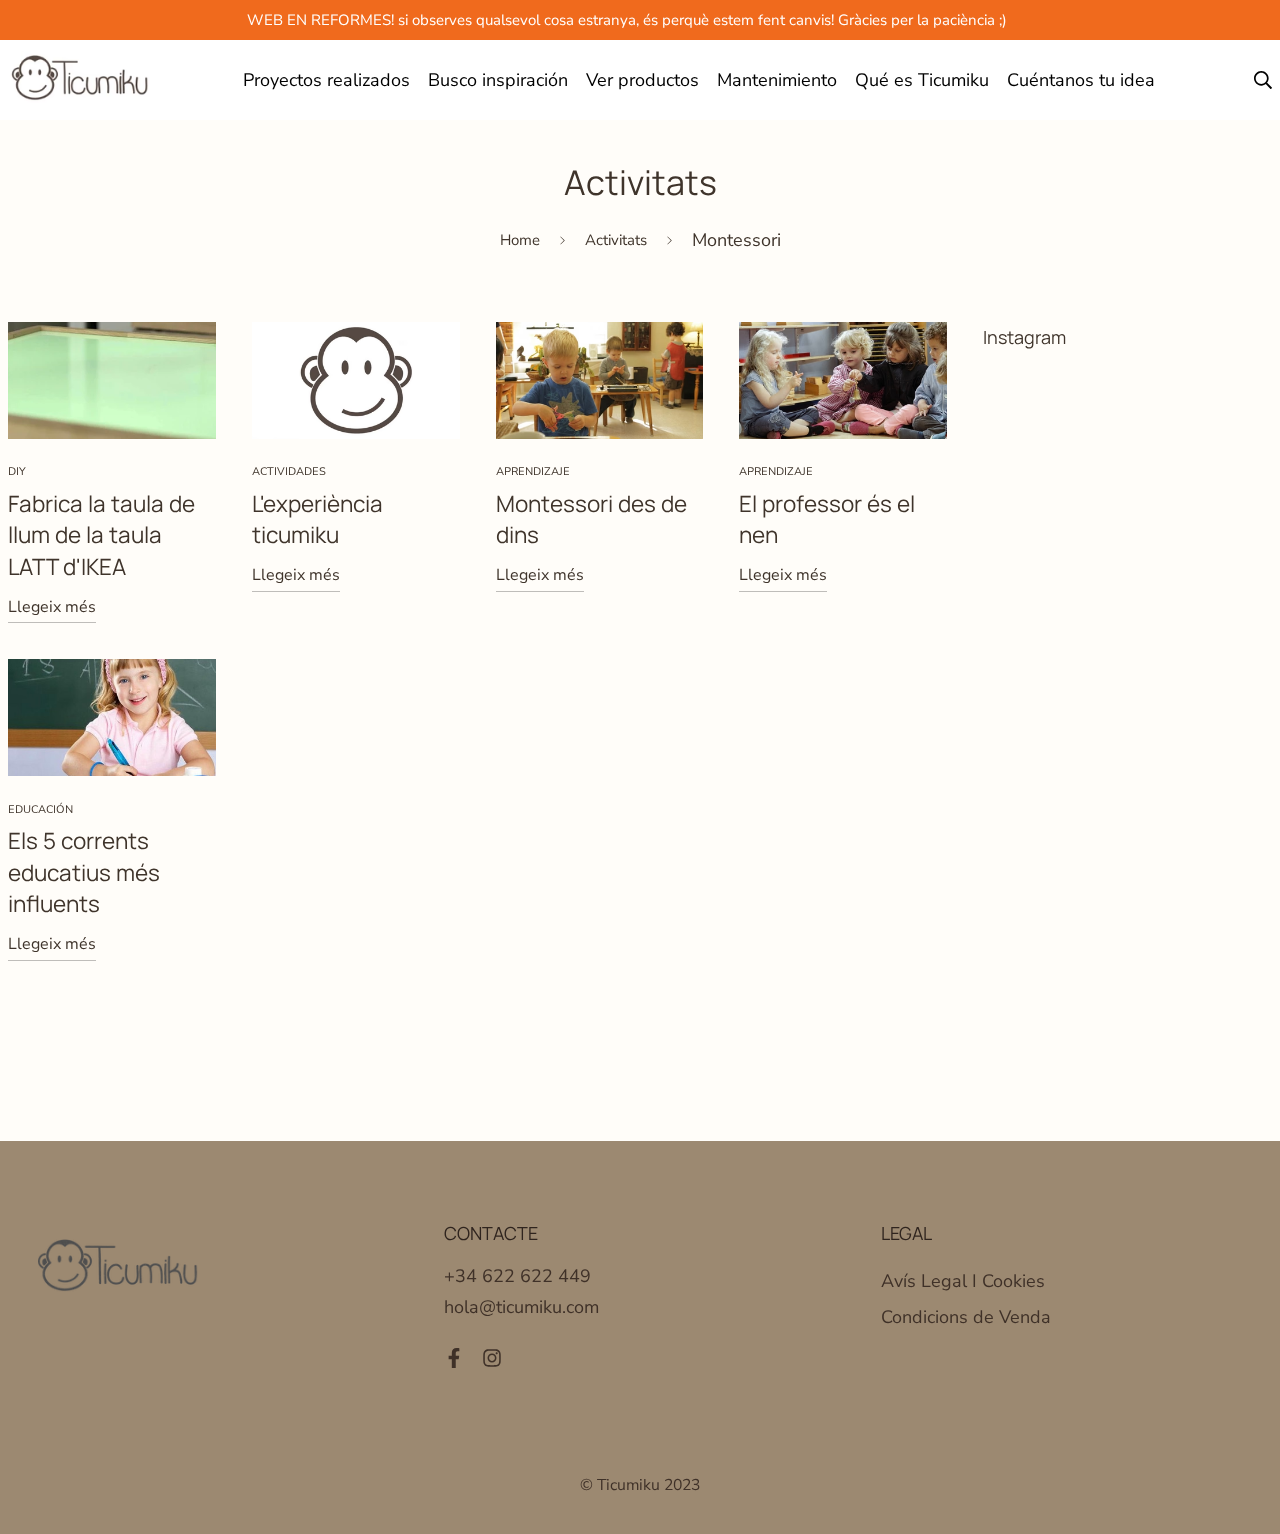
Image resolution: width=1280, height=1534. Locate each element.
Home (520, 240)
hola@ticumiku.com (521, 1307)
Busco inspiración (498, 80)
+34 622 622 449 (517, 1276)
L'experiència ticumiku (317, 519)
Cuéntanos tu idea (1081, 80)
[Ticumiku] (80, 80)
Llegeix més (52, 607)
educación (40, 809)
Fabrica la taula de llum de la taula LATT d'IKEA (101, 535)
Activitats (616, 240)
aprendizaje (533, 471)
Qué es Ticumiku (922, 80)
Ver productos (642, 80)
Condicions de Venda (966, 1317)
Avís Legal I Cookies (963, 1281)
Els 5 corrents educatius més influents (84, 872)
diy (17, 471)
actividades (289, 471)
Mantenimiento (777, 80)
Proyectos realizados (326, 80)
